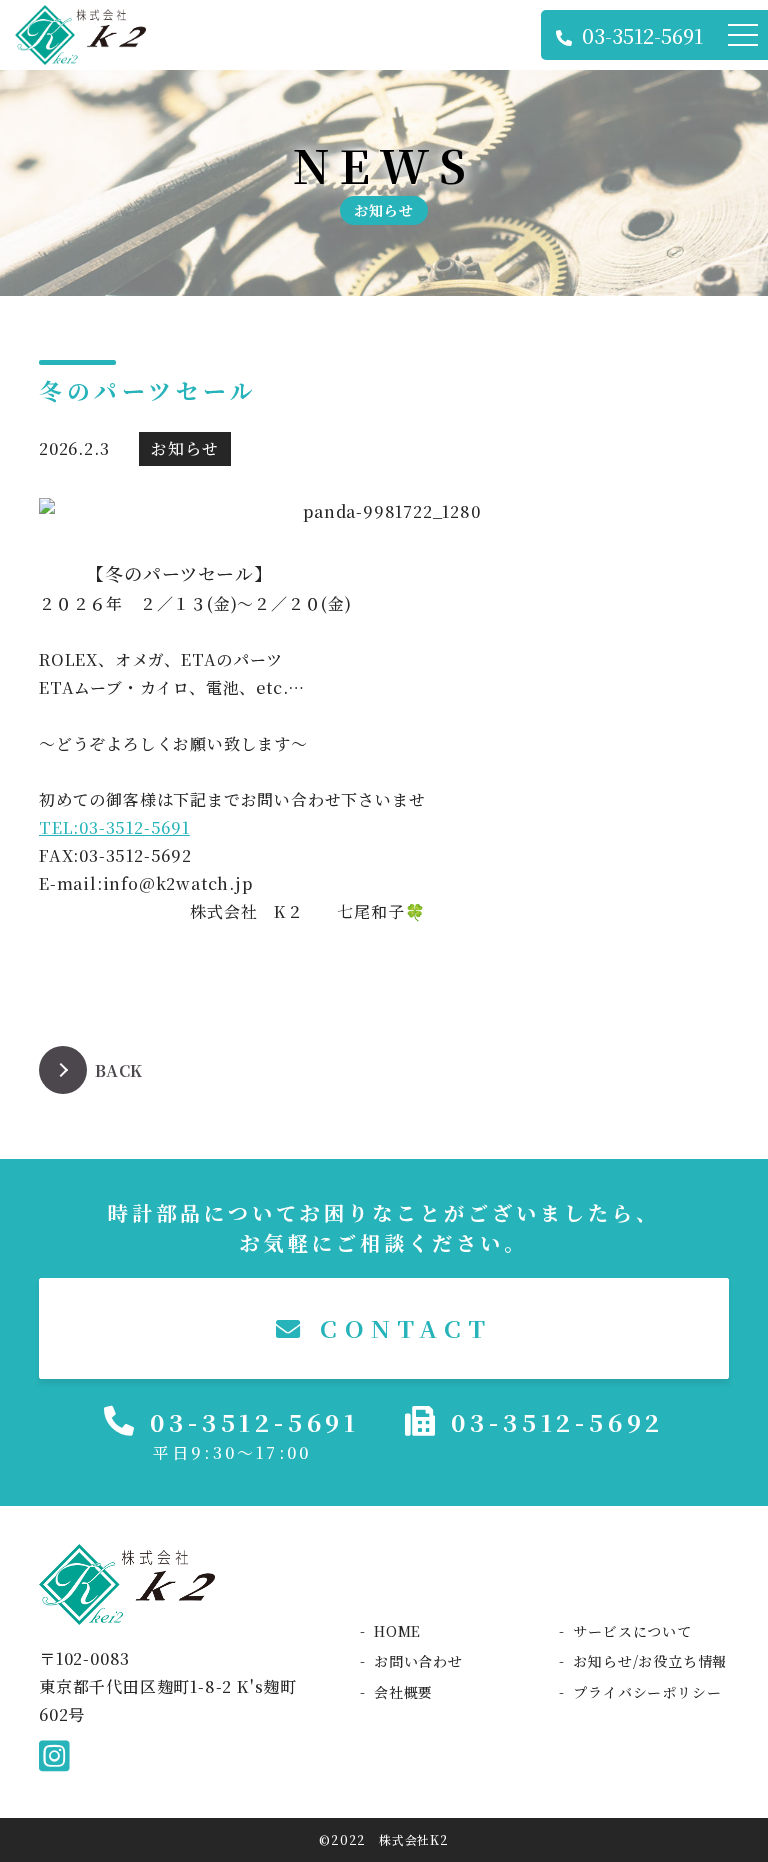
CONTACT (399, 1327)
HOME (397, 1631)
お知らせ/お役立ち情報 (650, 1661)
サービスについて (632, 1631)
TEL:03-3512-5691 (114, 827)
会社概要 (403, 1692)
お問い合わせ (418, 1661)
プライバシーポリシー (647, 1692)
